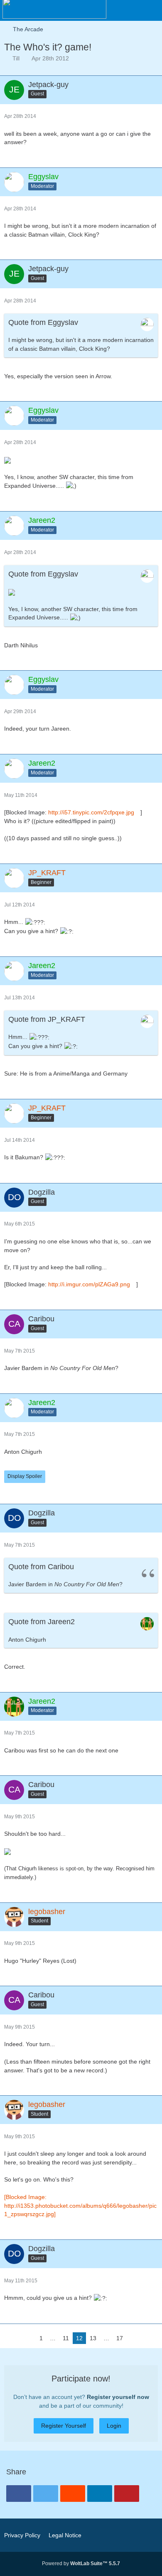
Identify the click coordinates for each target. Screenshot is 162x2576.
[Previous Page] (29, 2338)
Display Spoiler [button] (25, 1476)
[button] (151, 10)
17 (120, 2338)
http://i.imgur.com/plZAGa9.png (89, 1284)
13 (93, 2338)
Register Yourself (64, 2426)
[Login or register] (130, 10)
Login (114, 2426)
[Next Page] (133, 2338)
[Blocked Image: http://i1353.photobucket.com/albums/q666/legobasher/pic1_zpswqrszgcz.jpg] (80, 2205)
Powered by (81, 2564)
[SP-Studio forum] (54, 8)
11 (66, 2338)
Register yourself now (118, 2397)
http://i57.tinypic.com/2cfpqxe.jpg (91, 812)
